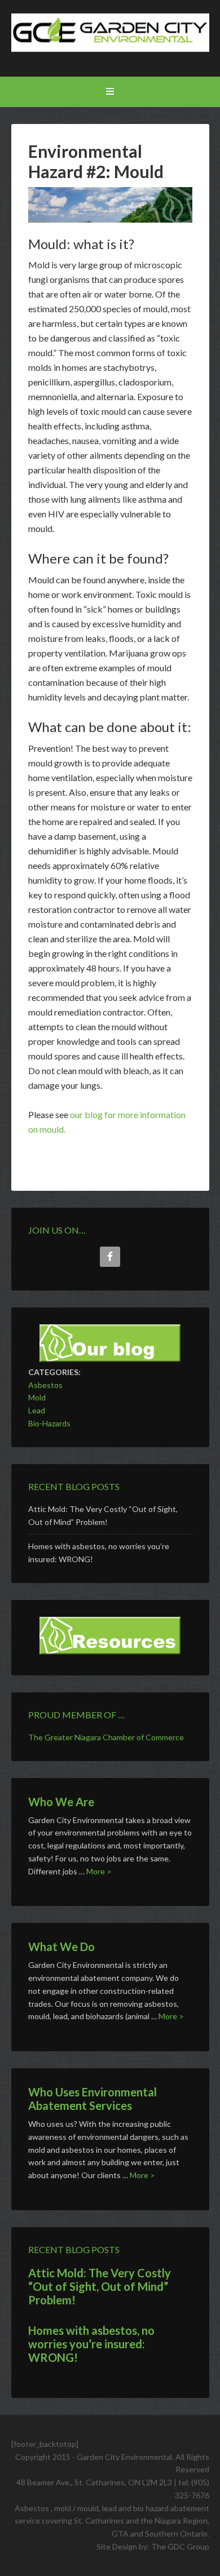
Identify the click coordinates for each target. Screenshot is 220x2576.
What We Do (61, 1947)
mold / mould (76, 2508)
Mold (37, 1397)
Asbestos (45, 1385)
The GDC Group (180, 2546)
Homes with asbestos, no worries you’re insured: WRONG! (91, 2344)
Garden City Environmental (110, 39)
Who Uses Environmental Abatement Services (93, 2099)
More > (99, 1871)
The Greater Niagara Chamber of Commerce (106, 1737)
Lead (37, 1410)
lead (109, 2508)
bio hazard (152, 2508)
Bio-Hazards (49, 1423)
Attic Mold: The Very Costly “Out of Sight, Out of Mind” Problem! (100, 2286)
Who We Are (61, 1802)
